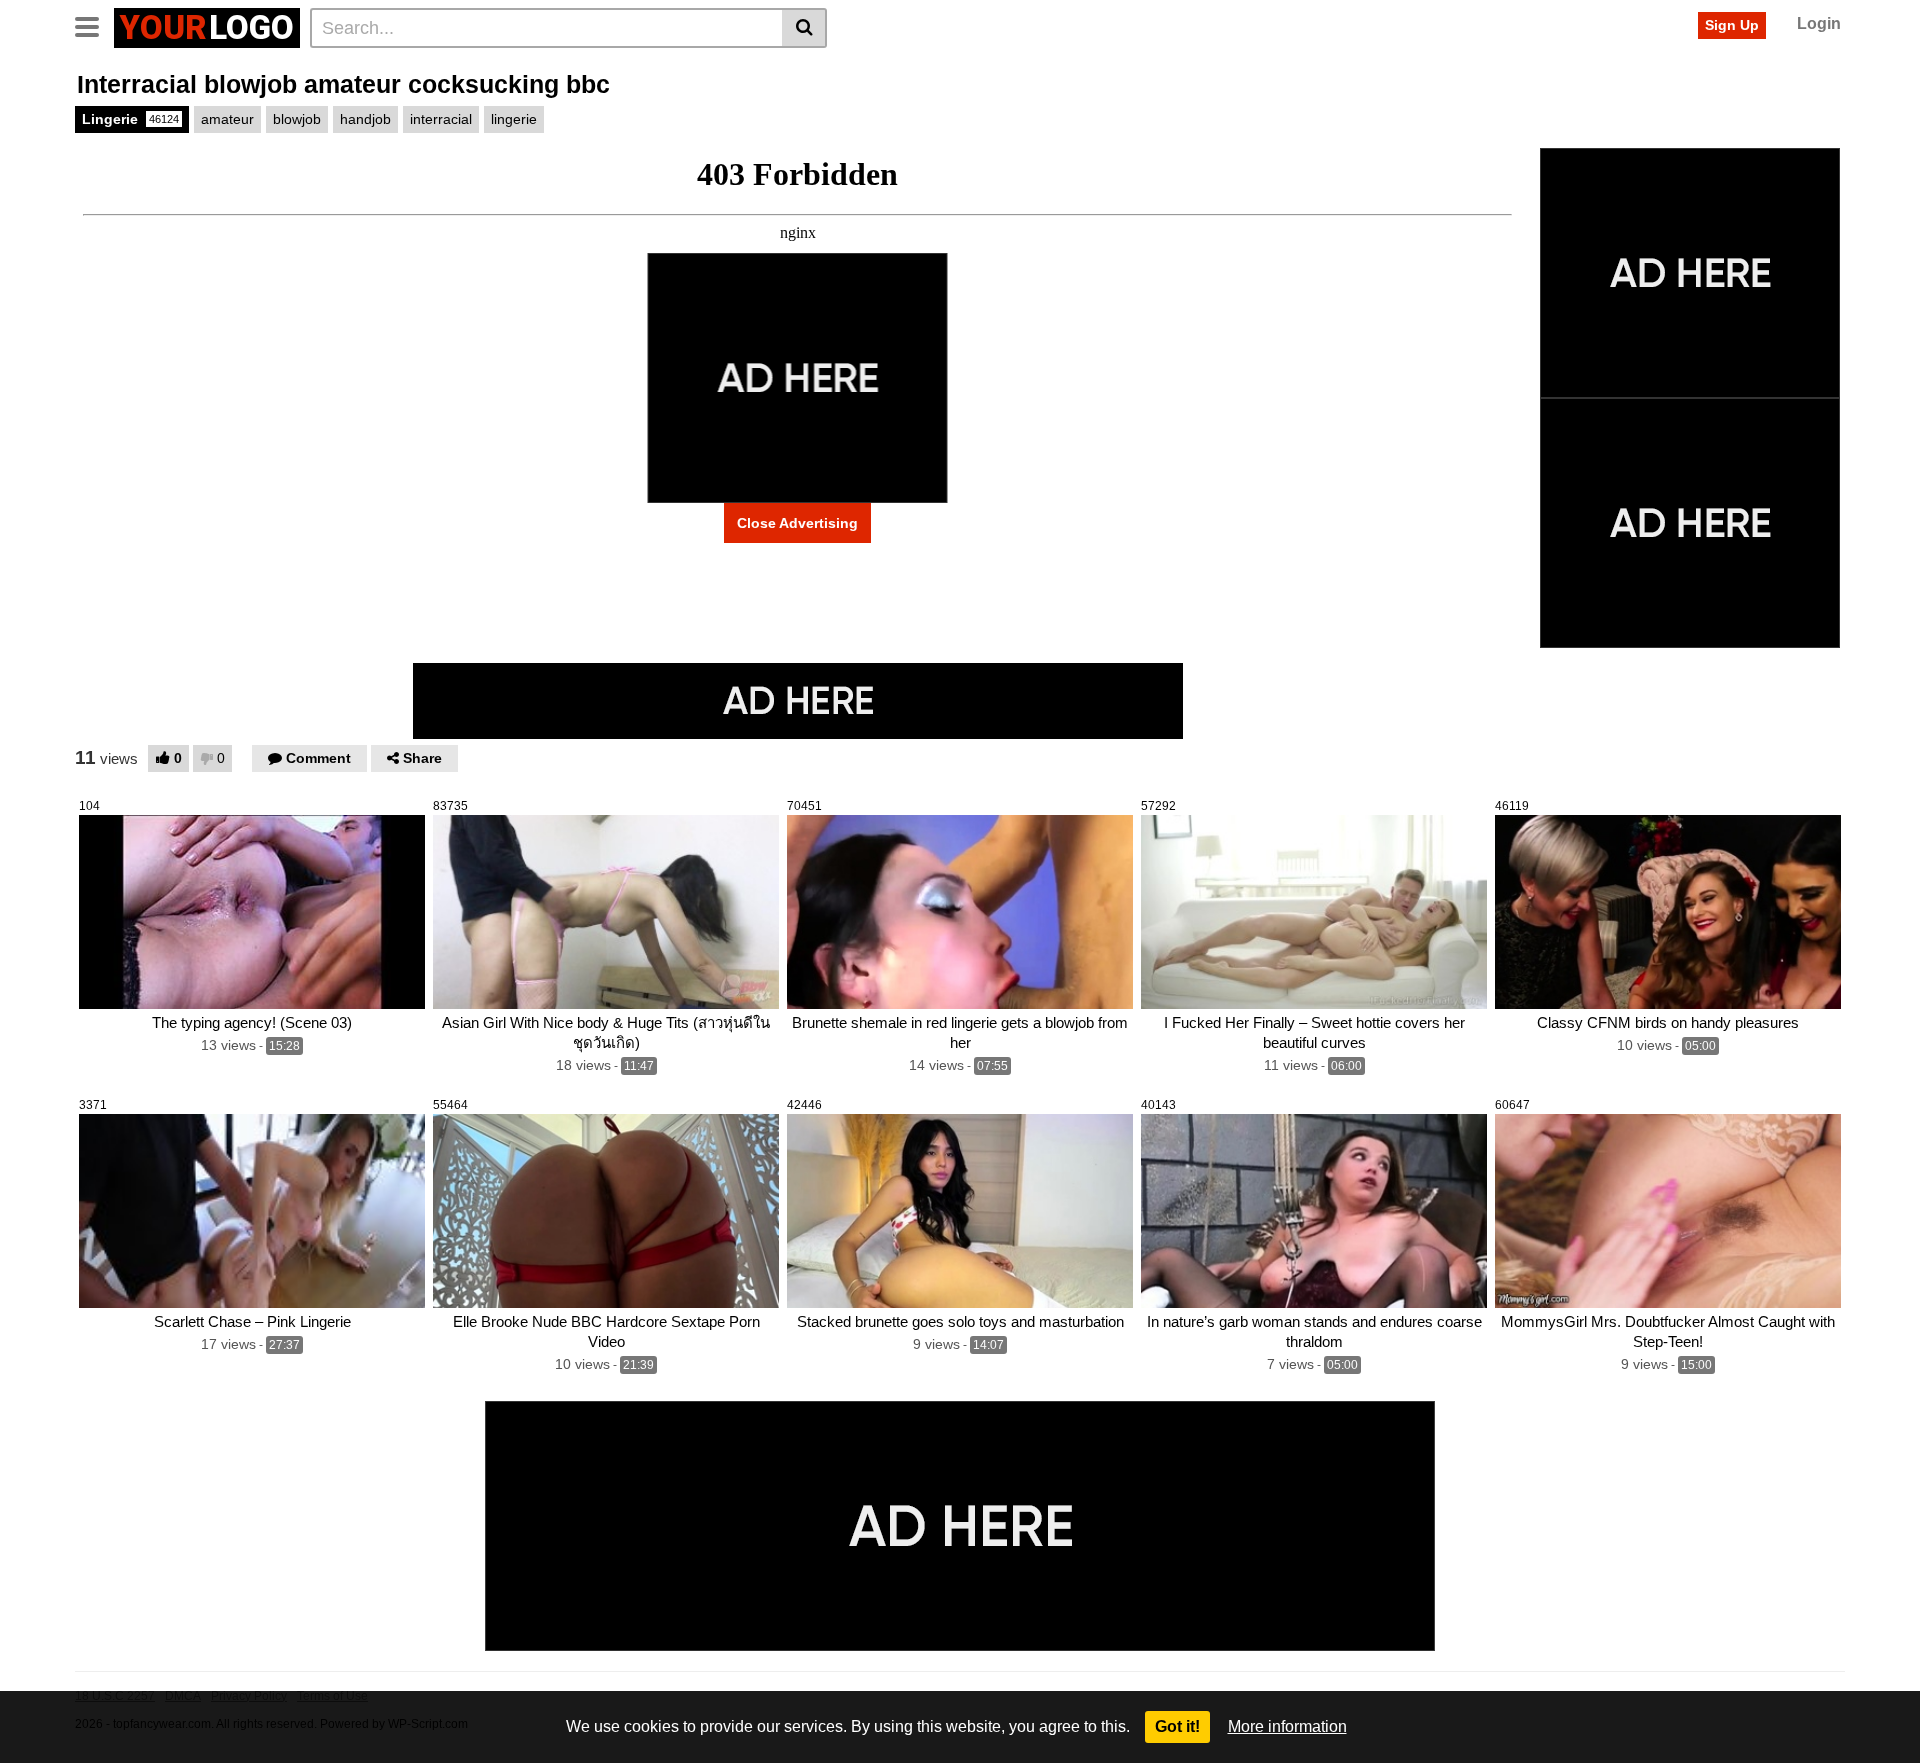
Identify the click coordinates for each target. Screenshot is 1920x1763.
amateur (227, 119)
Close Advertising (797, 523)
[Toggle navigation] (94, 25)
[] (804, 28)
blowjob (297, 119)
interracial (441, 119)
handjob (365, 119)
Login (1819, 23)
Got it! (1177, 1726)
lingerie (514, 119)
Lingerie (130, 119)
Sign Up (1732, 25)
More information (1287, 1726)
